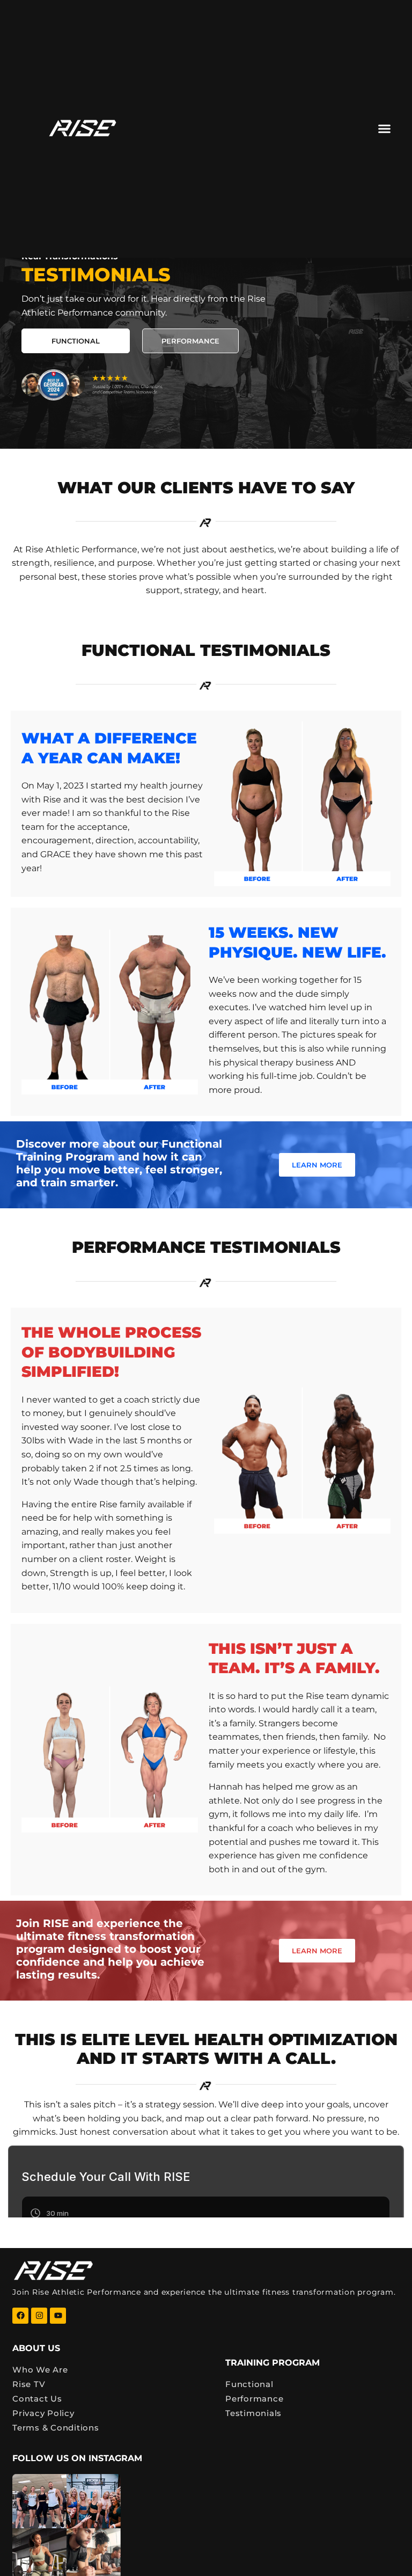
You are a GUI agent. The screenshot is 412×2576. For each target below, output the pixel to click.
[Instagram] (39, 2316)
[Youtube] (58, 2316)
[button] (385, 129)
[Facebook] (20, 2316)
